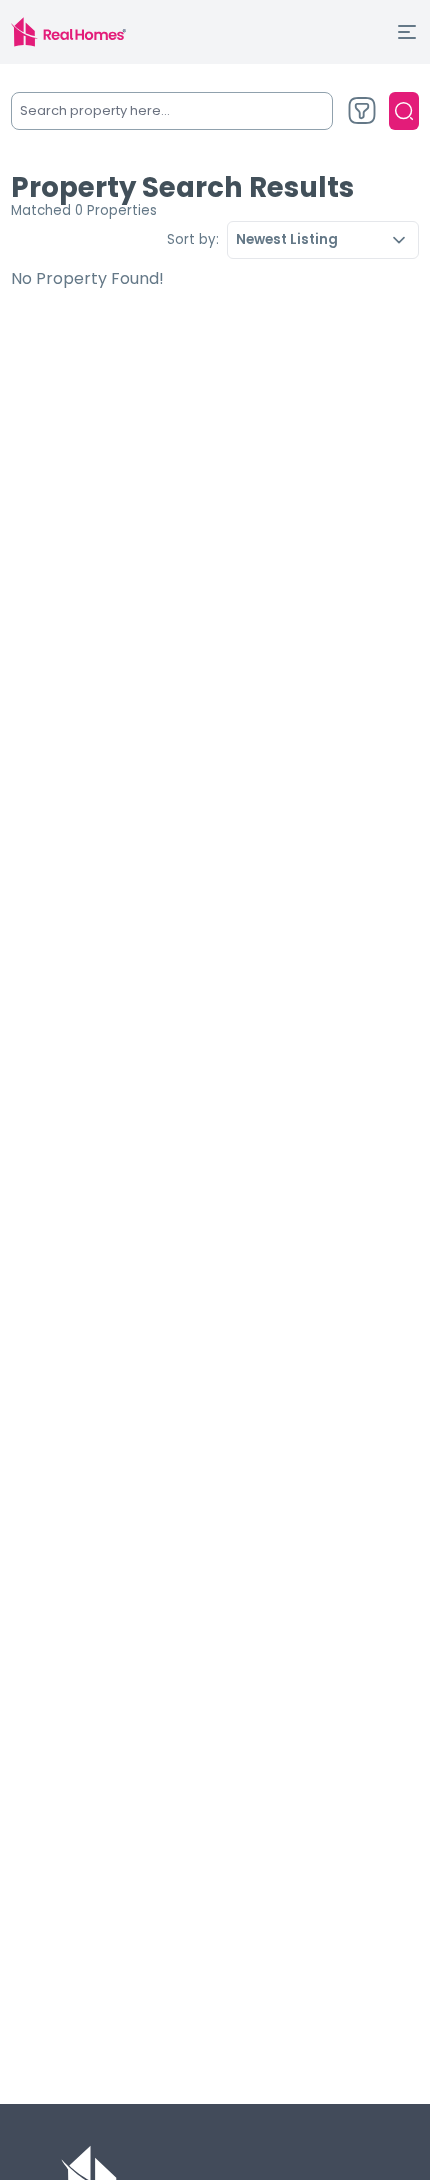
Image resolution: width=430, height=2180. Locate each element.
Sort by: (193, 239)
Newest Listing (287, 239)
